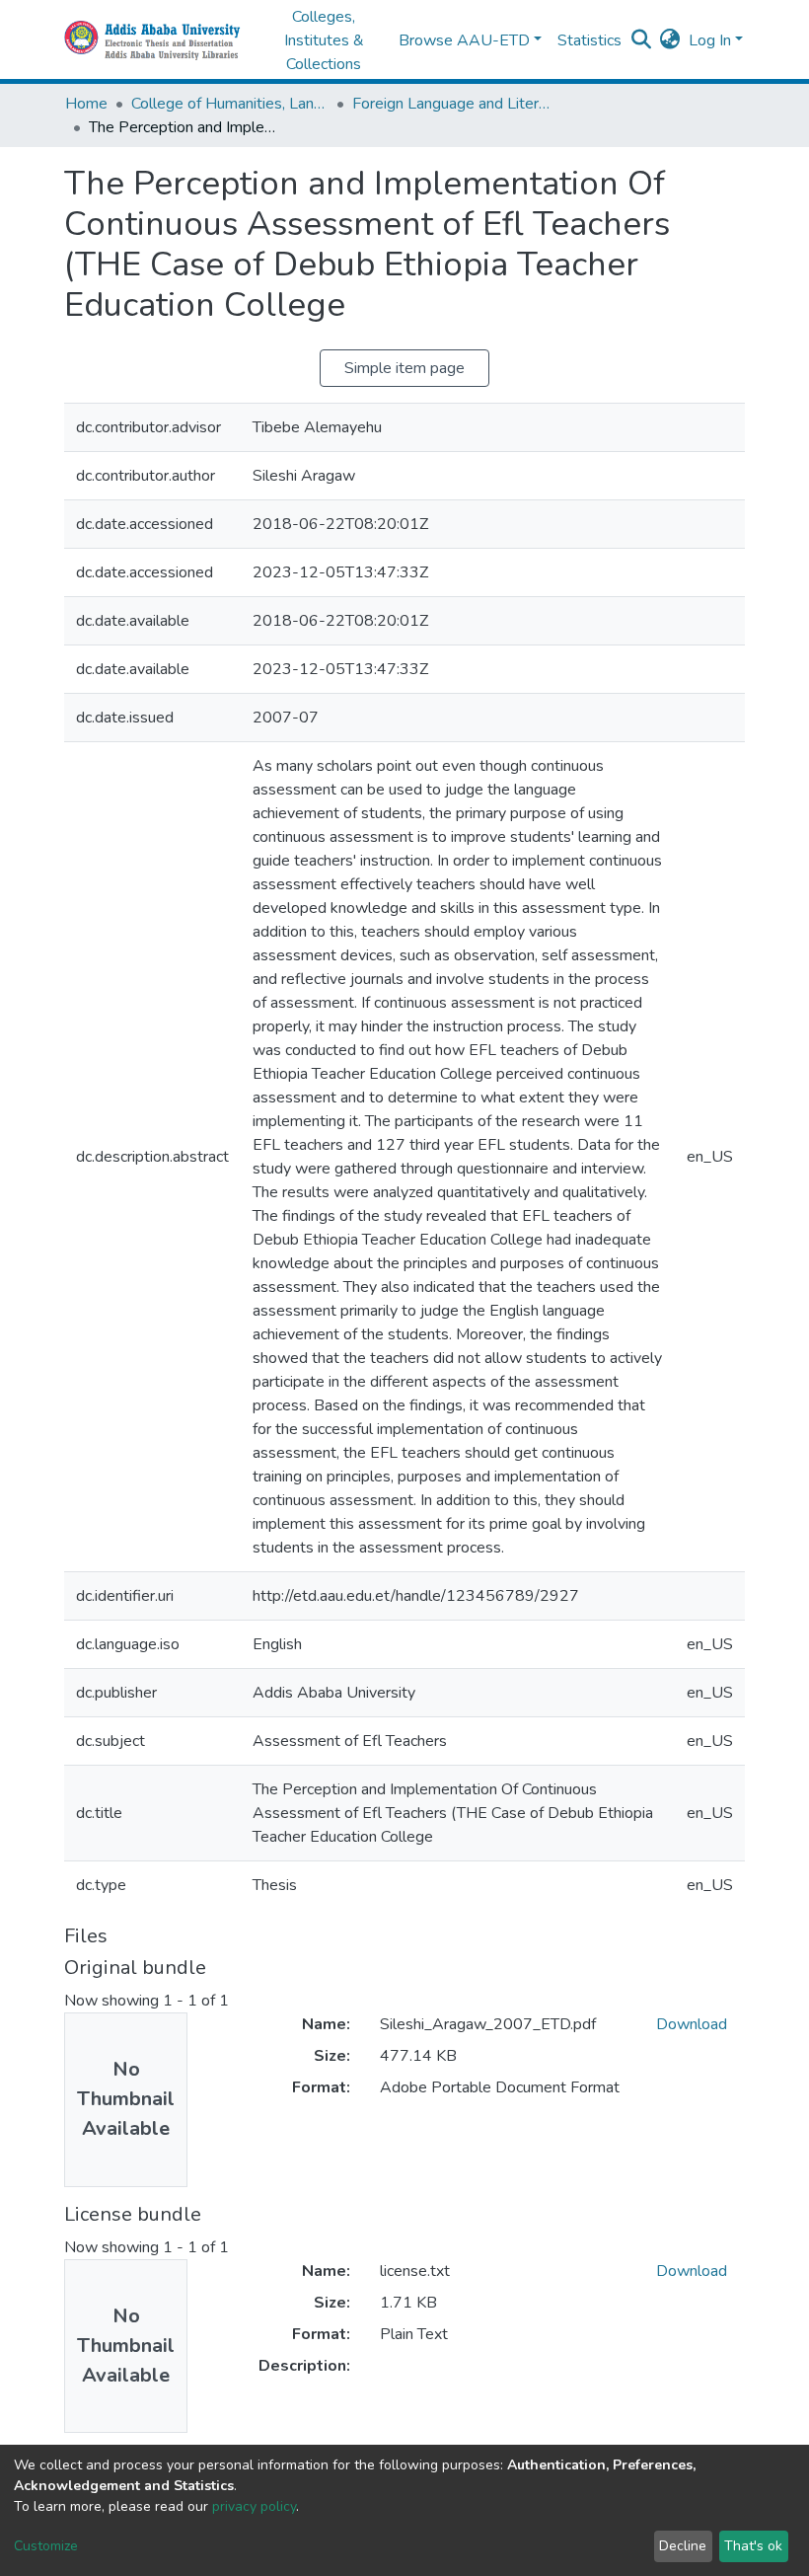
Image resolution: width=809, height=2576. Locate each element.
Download (692, 2024)
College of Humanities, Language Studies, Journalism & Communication (230, 104)
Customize (46, 2546)
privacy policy (254, 2506)
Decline (683, 2546)
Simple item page (404, 368)
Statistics (589, 40)
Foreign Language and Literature (451, 104)
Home (86, 104)
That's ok (753, 2546)
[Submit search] (642, 40)
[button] (670, 40)
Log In (710, 40)
